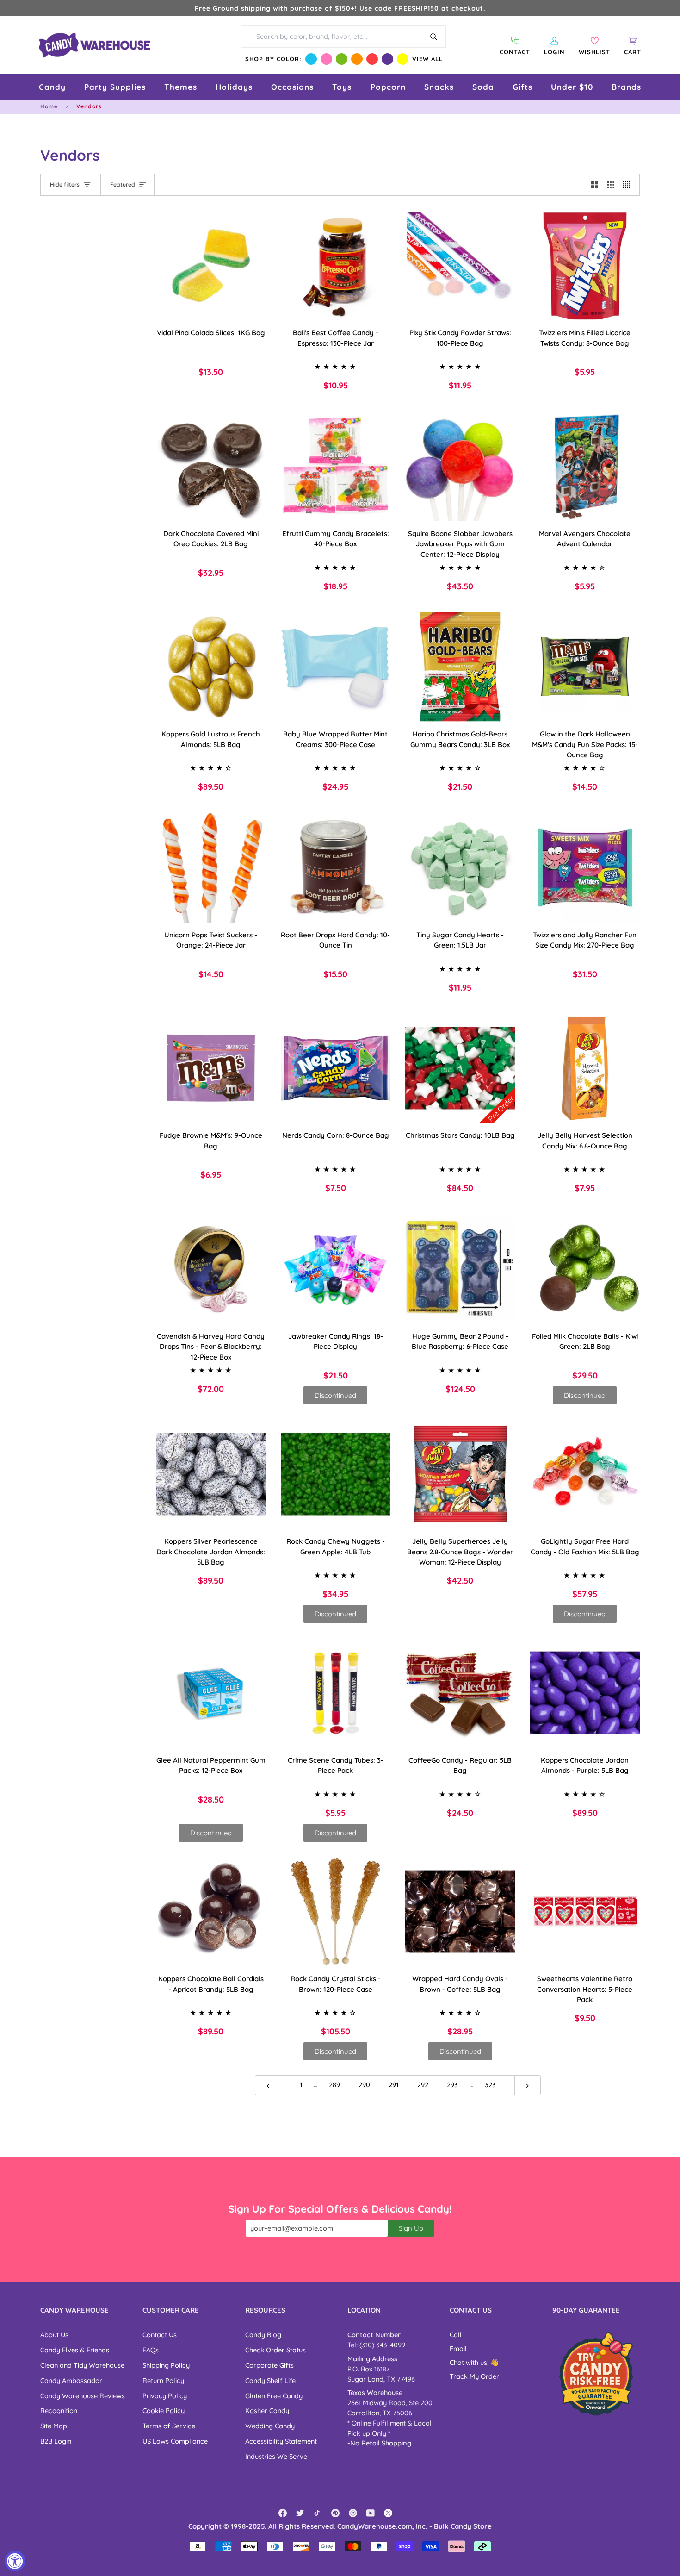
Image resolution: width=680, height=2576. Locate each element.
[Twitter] (300, 2513)
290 (364, 2085)
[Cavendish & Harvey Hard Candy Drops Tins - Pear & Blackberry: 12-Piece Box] (211, 1269)
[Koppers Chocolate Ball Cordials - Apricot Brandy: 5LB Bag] (211, 1912)
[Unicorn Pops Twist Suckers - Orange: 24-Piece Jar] (211, 867)
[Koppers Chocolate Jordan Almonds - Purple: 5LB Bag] (585, 1693)
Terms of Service (169, 2426)
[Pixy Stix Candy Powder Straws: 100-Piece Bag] (460, 266)
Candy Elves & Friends (75, 2350)
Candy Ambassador (71, 2380)
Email (458, 2348)
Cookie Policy (164, 2411)
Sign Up (411, 2228)
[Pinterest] (335, 2513)
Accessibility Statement (281, 2441)
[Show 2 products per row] (595, 185)
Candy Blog (263, 2335)
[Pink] (326, 59)
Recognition (59, 2411)
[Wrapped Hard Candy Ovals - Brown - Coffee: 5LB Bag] (460, 1912)
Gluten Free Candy (274, 2396)
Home (49, 106)
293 (452, 2085)
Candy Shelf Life (270, 2380)
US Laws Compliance (175, 2441)
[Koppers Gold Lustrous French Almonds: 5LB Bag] (211, 667)
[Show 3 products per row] (611, 185)
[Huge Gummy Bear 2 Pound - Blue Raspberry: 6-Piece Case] (460, 1269)
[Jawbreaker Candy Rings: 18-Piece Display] (336, 1269)
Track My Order (474, 2376)
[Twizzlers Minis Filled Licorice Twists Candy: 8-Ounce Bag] (585, 266)
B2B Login (56, 2441)
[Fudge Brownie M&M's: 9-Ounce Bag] (211, 1068)
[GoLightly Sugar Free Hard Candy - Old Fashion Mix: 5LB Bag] (585, 1474)
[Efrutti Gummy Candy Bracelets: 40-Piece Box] (336, 466)
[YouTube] (371, 2513)
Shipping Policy (166, 2365)
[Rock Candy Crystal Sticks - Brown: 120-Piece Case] (336, 1912)
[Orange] (357, 59)
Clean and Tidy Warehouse (82, 2365)
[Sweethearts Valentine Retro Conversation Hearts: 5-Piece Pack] (585, 1912)
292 (423, 2085)
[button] (52, 87)
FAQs (151, 2350)
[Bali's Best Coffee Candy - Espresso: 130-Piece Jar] (336, 266)
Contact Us (160, 2335)
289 (334, 2085)
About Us (54, 2335)
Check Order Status (275, 2350)
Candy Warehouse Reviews (83, 2396)
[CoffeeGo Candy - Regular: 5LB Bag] (460, 1693)
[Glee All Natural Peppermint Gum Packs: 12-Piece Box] (211, 1693)
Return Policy (163, 2380)
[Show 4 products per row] (629, 185)
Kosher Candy (267, 2411)
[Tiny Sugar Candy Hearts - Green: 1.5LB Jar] (460, 867)
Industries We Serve (276, 2456)
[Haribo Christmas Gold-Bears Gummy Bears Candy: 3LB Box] (460, 667)
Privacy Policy (165, 2396)
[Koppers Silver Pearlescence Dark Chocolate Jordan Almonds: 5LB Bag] (211, 1474)
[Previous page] (268, 2085)
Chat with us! (470, 2362)
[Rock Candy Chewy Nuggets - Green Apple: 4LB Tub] (336, 1474)
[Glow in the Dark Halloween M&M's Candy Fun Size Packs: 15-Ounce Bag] (585, 667)
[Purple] (387, 59)
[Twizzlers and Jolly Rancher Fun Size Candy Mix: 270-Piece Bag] (585, 867)
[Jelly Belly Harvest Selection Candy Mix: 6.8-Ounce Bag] (585, 1068)
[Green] (342, 59)
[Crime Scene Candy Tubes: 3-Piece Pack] (336, 1693)
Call (456, 2335)
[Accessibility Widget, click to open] (15, 2561)
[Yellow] (403, 59)
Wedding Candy (270, 2426)
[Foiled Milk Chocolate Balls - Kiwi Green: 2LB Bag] (585, 1269)
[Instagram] (353, 2513)
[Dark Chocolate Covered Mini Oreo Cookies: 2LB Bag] (211, 466)
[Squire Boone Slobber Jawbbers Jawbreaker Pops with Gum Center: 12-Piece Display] (460, 466)
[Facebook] (283, 2513)
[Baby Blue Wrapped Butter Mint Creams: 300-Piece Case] (336, 667)
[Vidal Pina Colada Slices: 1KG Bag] (211, 266)
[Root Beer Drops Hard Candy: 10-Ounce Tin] (336, 867)
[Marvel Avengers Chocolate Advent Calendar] (585, 466)
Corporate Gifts (269, 2365)
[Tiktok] (318, 2513)
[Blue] (311, 59)
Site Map (54, 2426)
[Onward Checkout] (596, 2373)
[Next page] (528, 2085)
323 (490, 2085)
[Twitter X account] (388, 2513)
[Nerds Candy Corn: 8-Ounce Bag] (336, 1068)
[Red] (372, 59)
